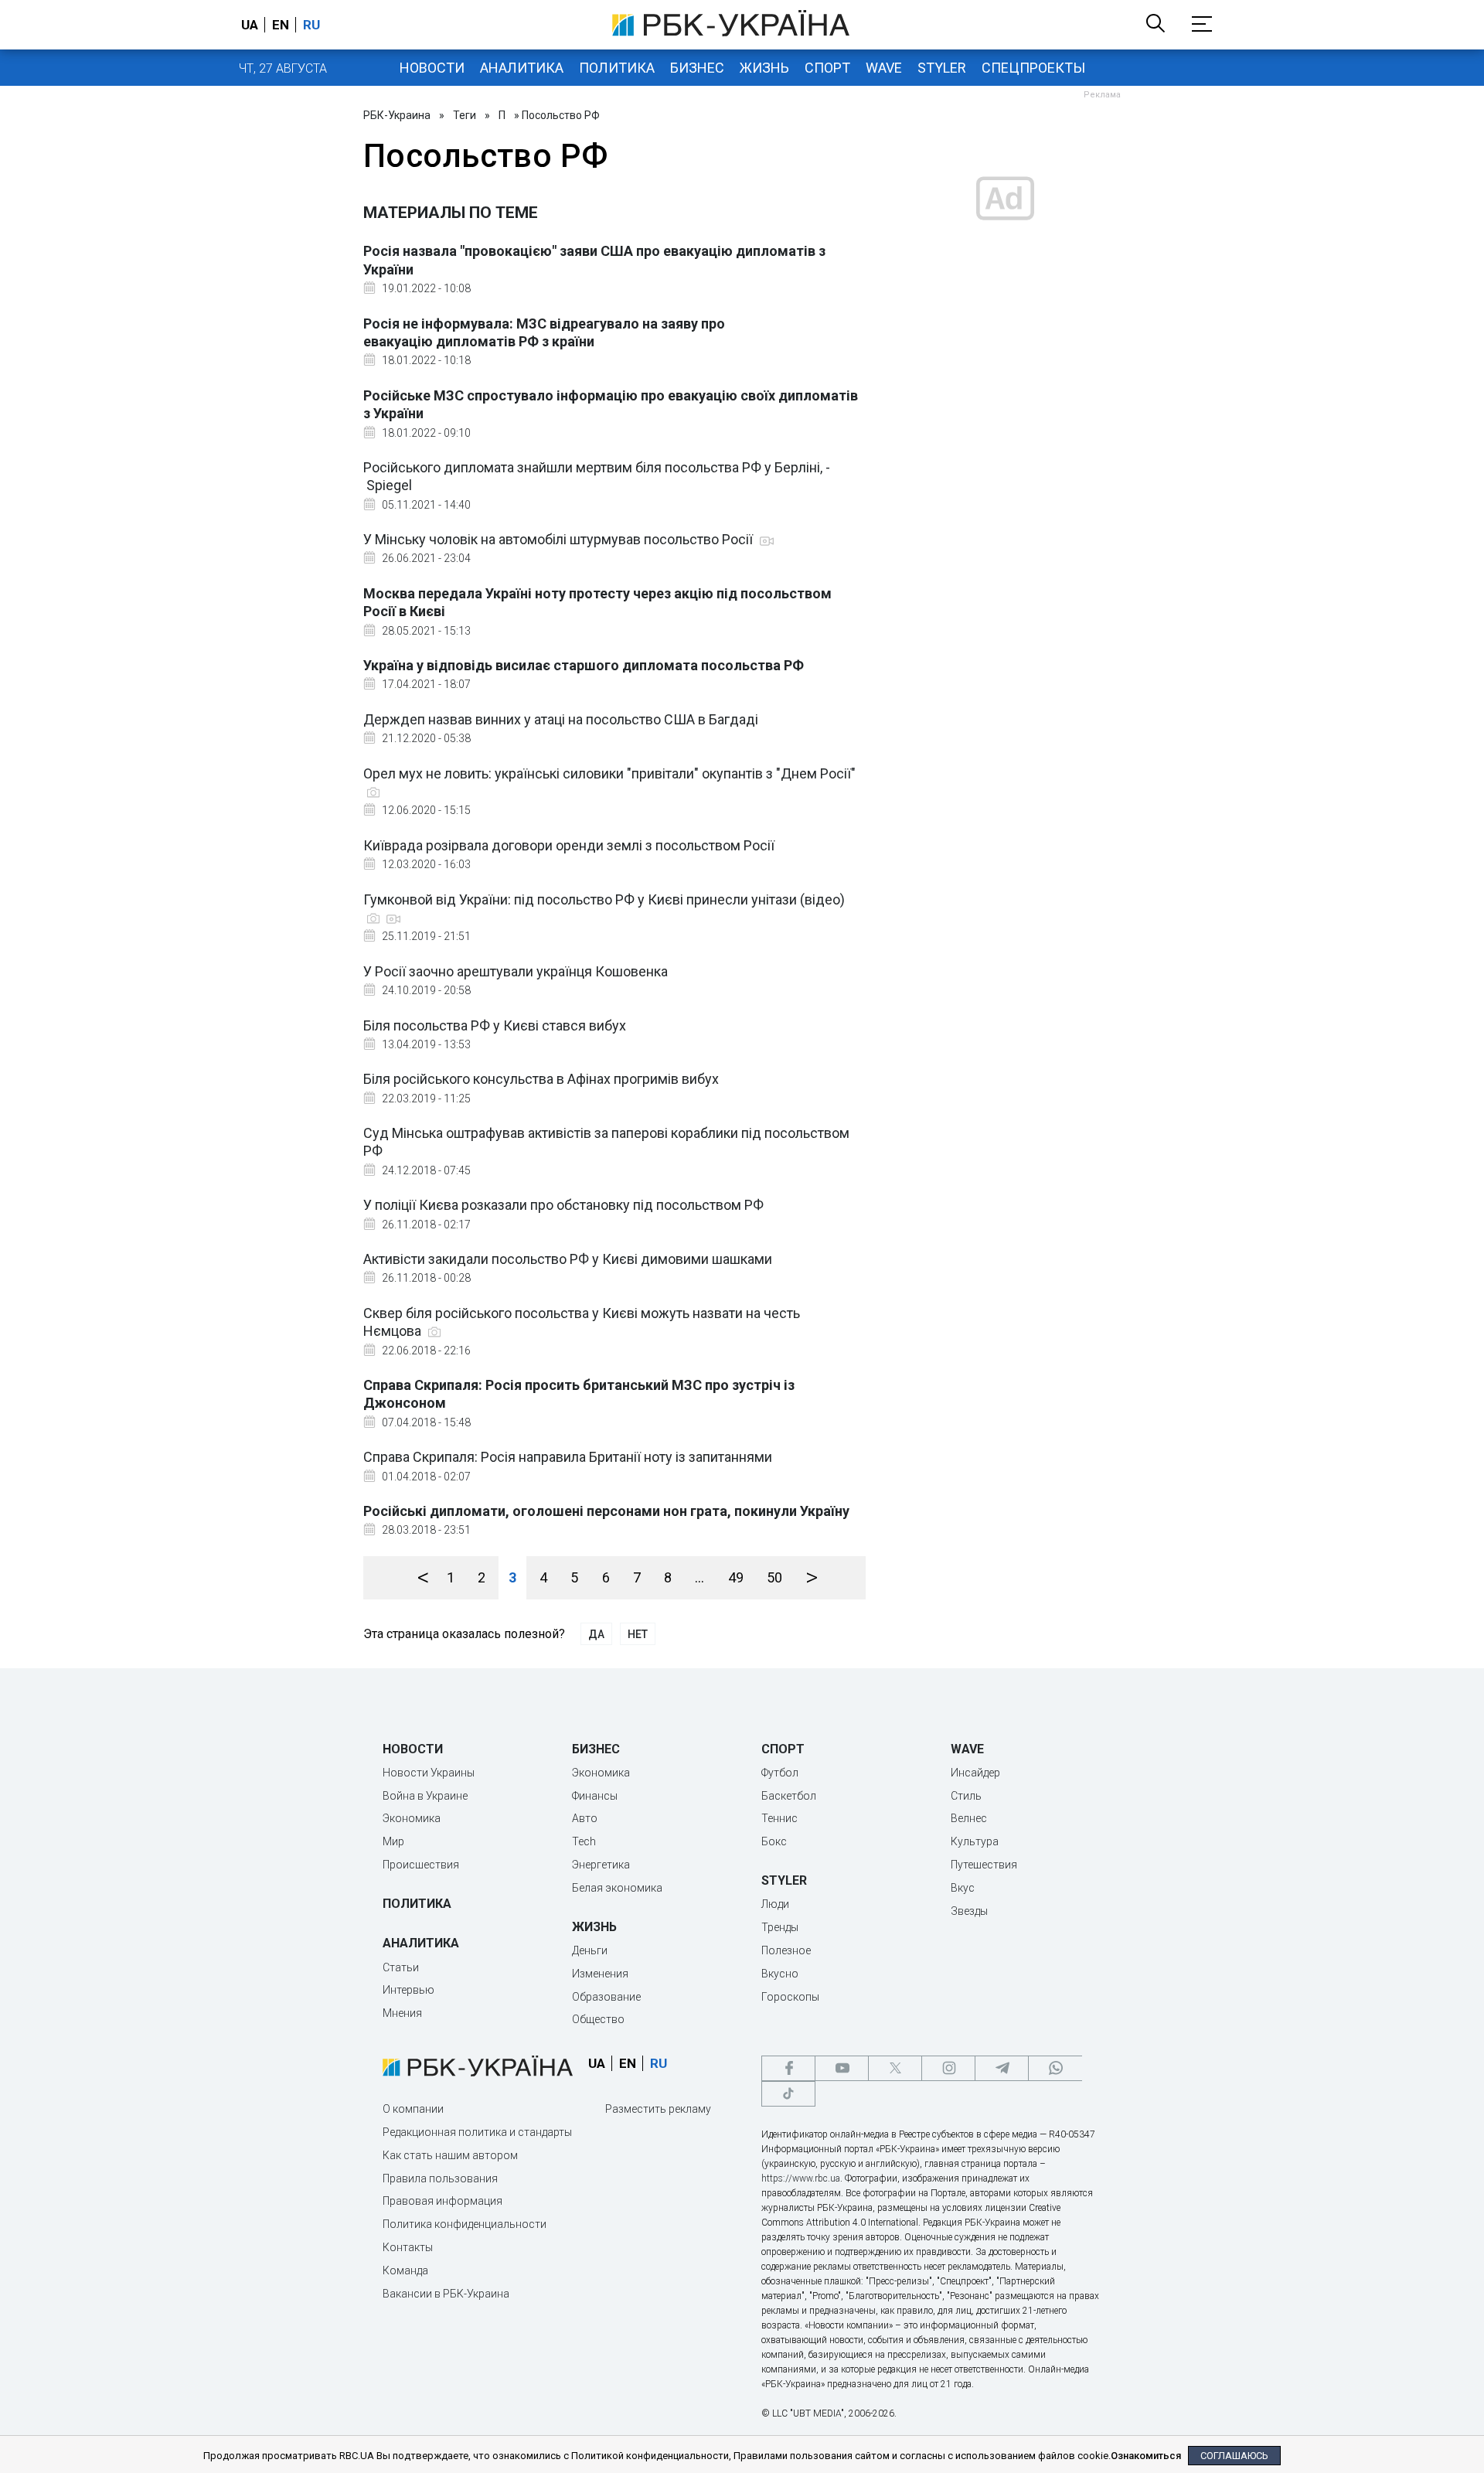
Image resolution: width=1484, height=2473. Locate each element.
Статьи (401, 1967)
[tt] (788, 2094)
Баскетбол (789, 1796)
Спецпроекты (1033, 68)
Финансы (595, 1796)
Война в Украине (425, 1796)
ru (311, 25)
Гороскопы (790, 1997)
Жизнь (764, 68)
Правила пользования (440, 2178)
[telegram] (1002, 2068)
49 (736, 1577)
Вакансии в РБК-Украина (446, 2294)
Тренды (780, 1927)
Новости (432, 68)
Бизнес (697, 68)
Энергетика (601, 1865)
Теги (465, 115)
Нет (638, 1634)
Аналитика (522, 68)
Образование (606, 1997)
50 (774, 1577)
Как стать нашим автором (450, 2155)
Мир (393, 1841)
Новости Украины (429, 1773)
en (281, 25)
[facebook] (788, 2068)
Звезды (969, 1911)
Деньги (590, 1950)
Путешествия (984, 1865)
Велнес (969, 1818)
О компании (413, 2109)
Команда (405, 2270)
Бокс (774, 1841)
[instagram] (948, 2068)
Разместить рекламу (658, 2109)
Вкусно (780, 1974)
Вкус (963, 1888)
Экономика (412, 1818)
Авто (585, 1818)
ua (250, 25)
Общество (598, 2019)
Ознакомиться (1146, 2456)
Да (596, 1634)
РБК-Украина (397, 115)
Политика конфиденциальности (465, 2224)
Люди (775, 1904)
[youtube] (842, 2068)
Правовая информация (442, 2201)
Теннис (779, 1818)
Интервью (408, 1990)
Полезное (786, 1950)
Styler (942, 68)
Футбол (780, 1773)
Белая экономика (617, 1888)
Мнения (402, 2013)
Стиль (966, 1796)
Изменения (600, 1974)
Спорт (827, 68)
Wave (884, 68)
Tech (584, 1841)
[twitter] (895, 2068)
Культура (975, 1841)
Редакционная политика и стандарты (477, 2132)
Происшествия (421, 1865)
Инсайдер (975, 1773)
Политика (617, 68)
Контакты (408, 2247)
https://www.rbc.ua (801, 2178)
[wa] (1055, 2068)
